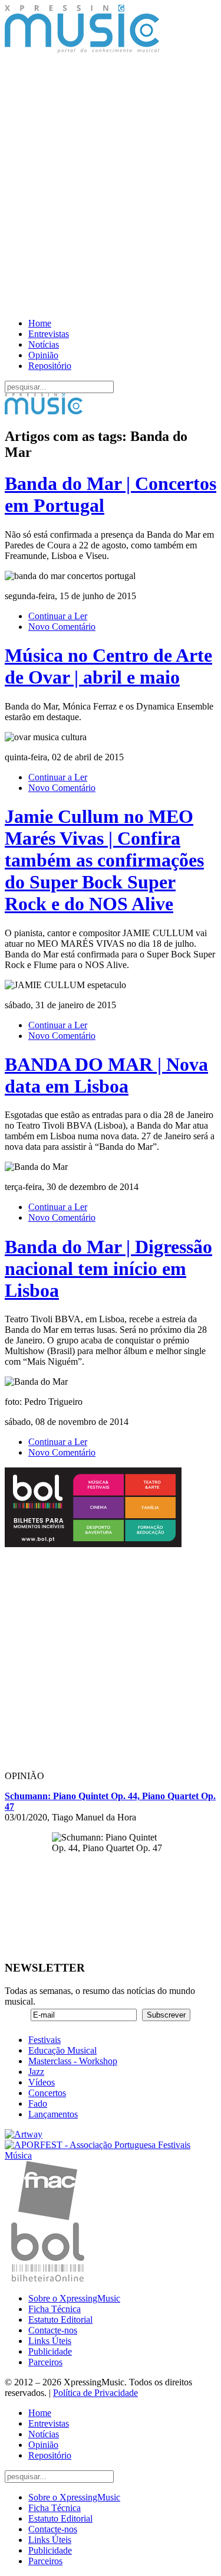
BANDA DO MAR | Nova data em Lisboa (106, 1075)
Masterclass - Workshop (73, 2061)
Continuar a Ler (58, 616)
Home (40, 323)
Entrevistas (49, 334)
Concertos (47, 2093)
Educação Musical (62, 2050)
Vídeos (42, 2082)
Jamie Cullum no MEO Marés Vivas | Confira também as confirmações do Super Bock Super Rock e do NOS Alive (104, 860)
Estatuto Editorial (60, 2320)
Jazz (36, 2072)
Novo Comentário (62, 627)
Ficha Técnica (55, 2309)
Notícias (44, 344)
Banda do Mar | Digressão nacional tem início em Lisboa (108, 1269)
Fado (38, 2103)
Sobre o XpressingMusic (74, 2298)
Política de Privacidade (95, 2393)
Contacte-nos (53, 2330)
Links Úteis (50, 2341)
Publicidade (50, 2351)
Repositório (50, 366)
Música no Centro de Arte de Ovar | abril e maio (108, 666)
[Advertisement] (111, 187)
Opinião (43, 355)
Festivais (44, 2040)
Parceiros (45, 2362)
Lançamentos (53, 2114)
